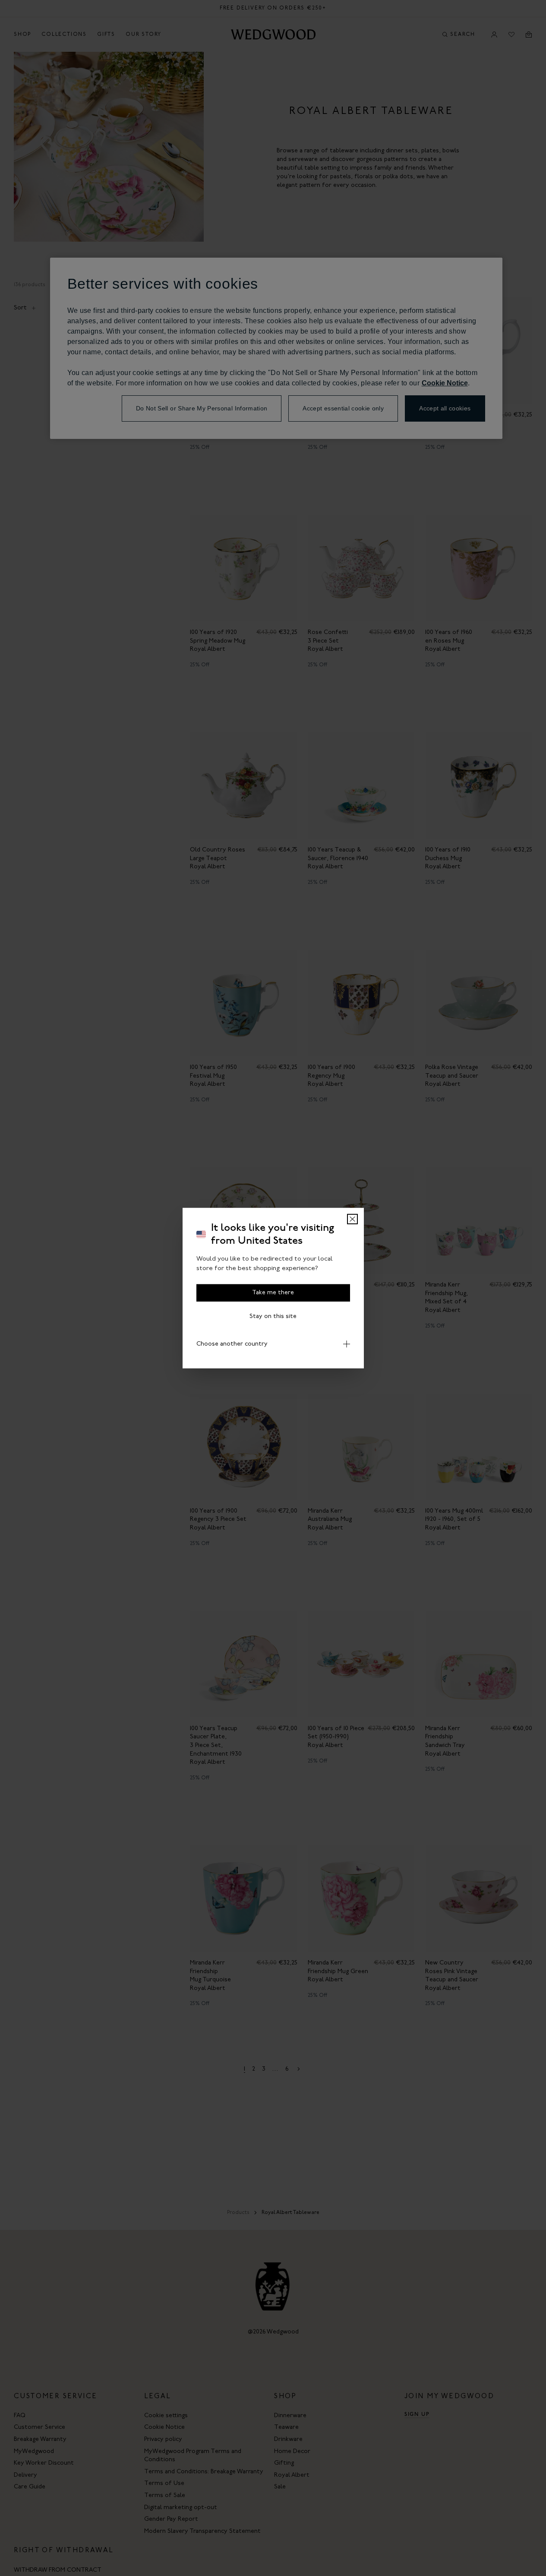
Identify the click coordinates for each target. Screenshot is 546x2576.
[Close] (352, 1219)
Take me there (273, 1292)
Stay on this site (273, 1316)
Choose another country (232, 1344)
